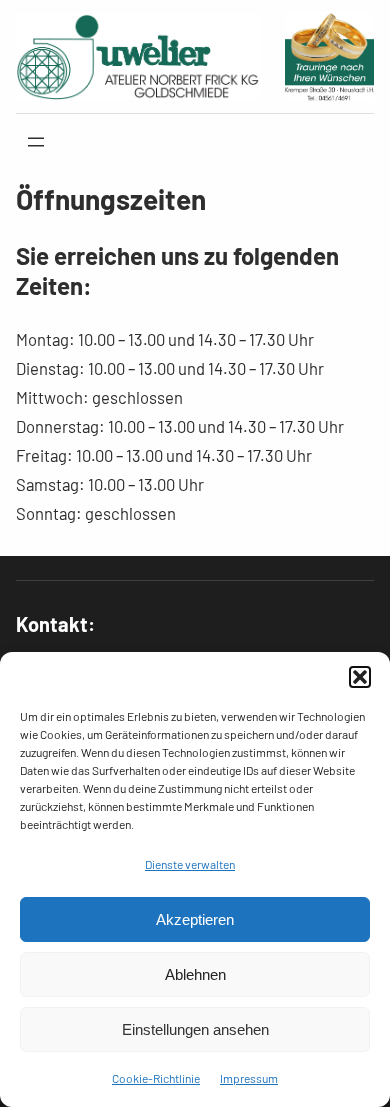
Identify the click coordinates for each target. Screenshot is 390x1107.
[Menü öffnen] (36, 142)
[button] (360, 677)
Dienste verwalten (190, 864)
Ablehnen (195, 974)
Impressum (249, 1078)
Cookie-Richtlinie (156, 1078)
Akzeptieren (195, 919)
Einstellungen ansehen (195, 1029)
